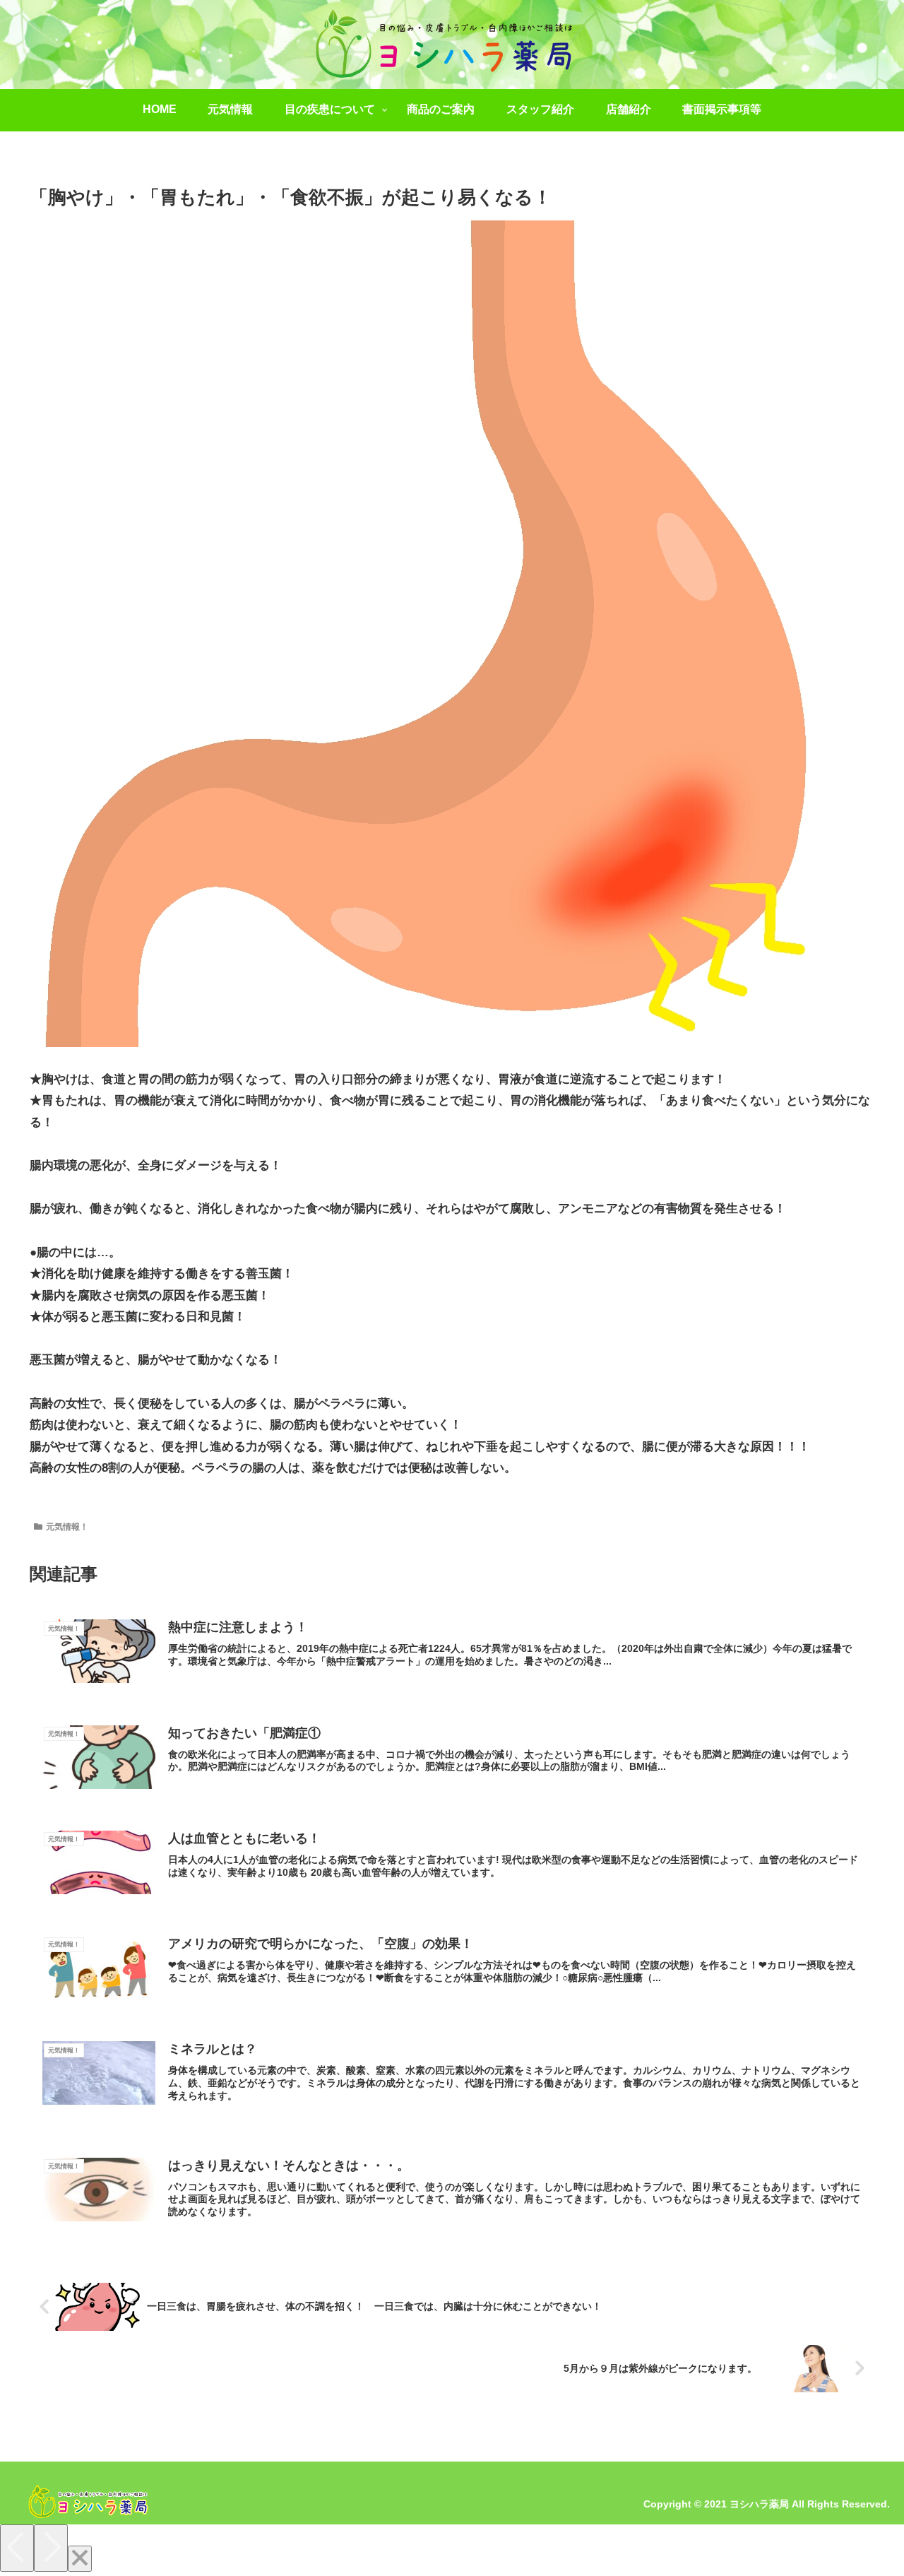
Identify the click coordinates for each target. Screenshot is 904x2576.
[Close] (80, 2559)
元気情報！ (67, 1527)
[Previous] (17, 2548)
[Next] (51, 2548)
